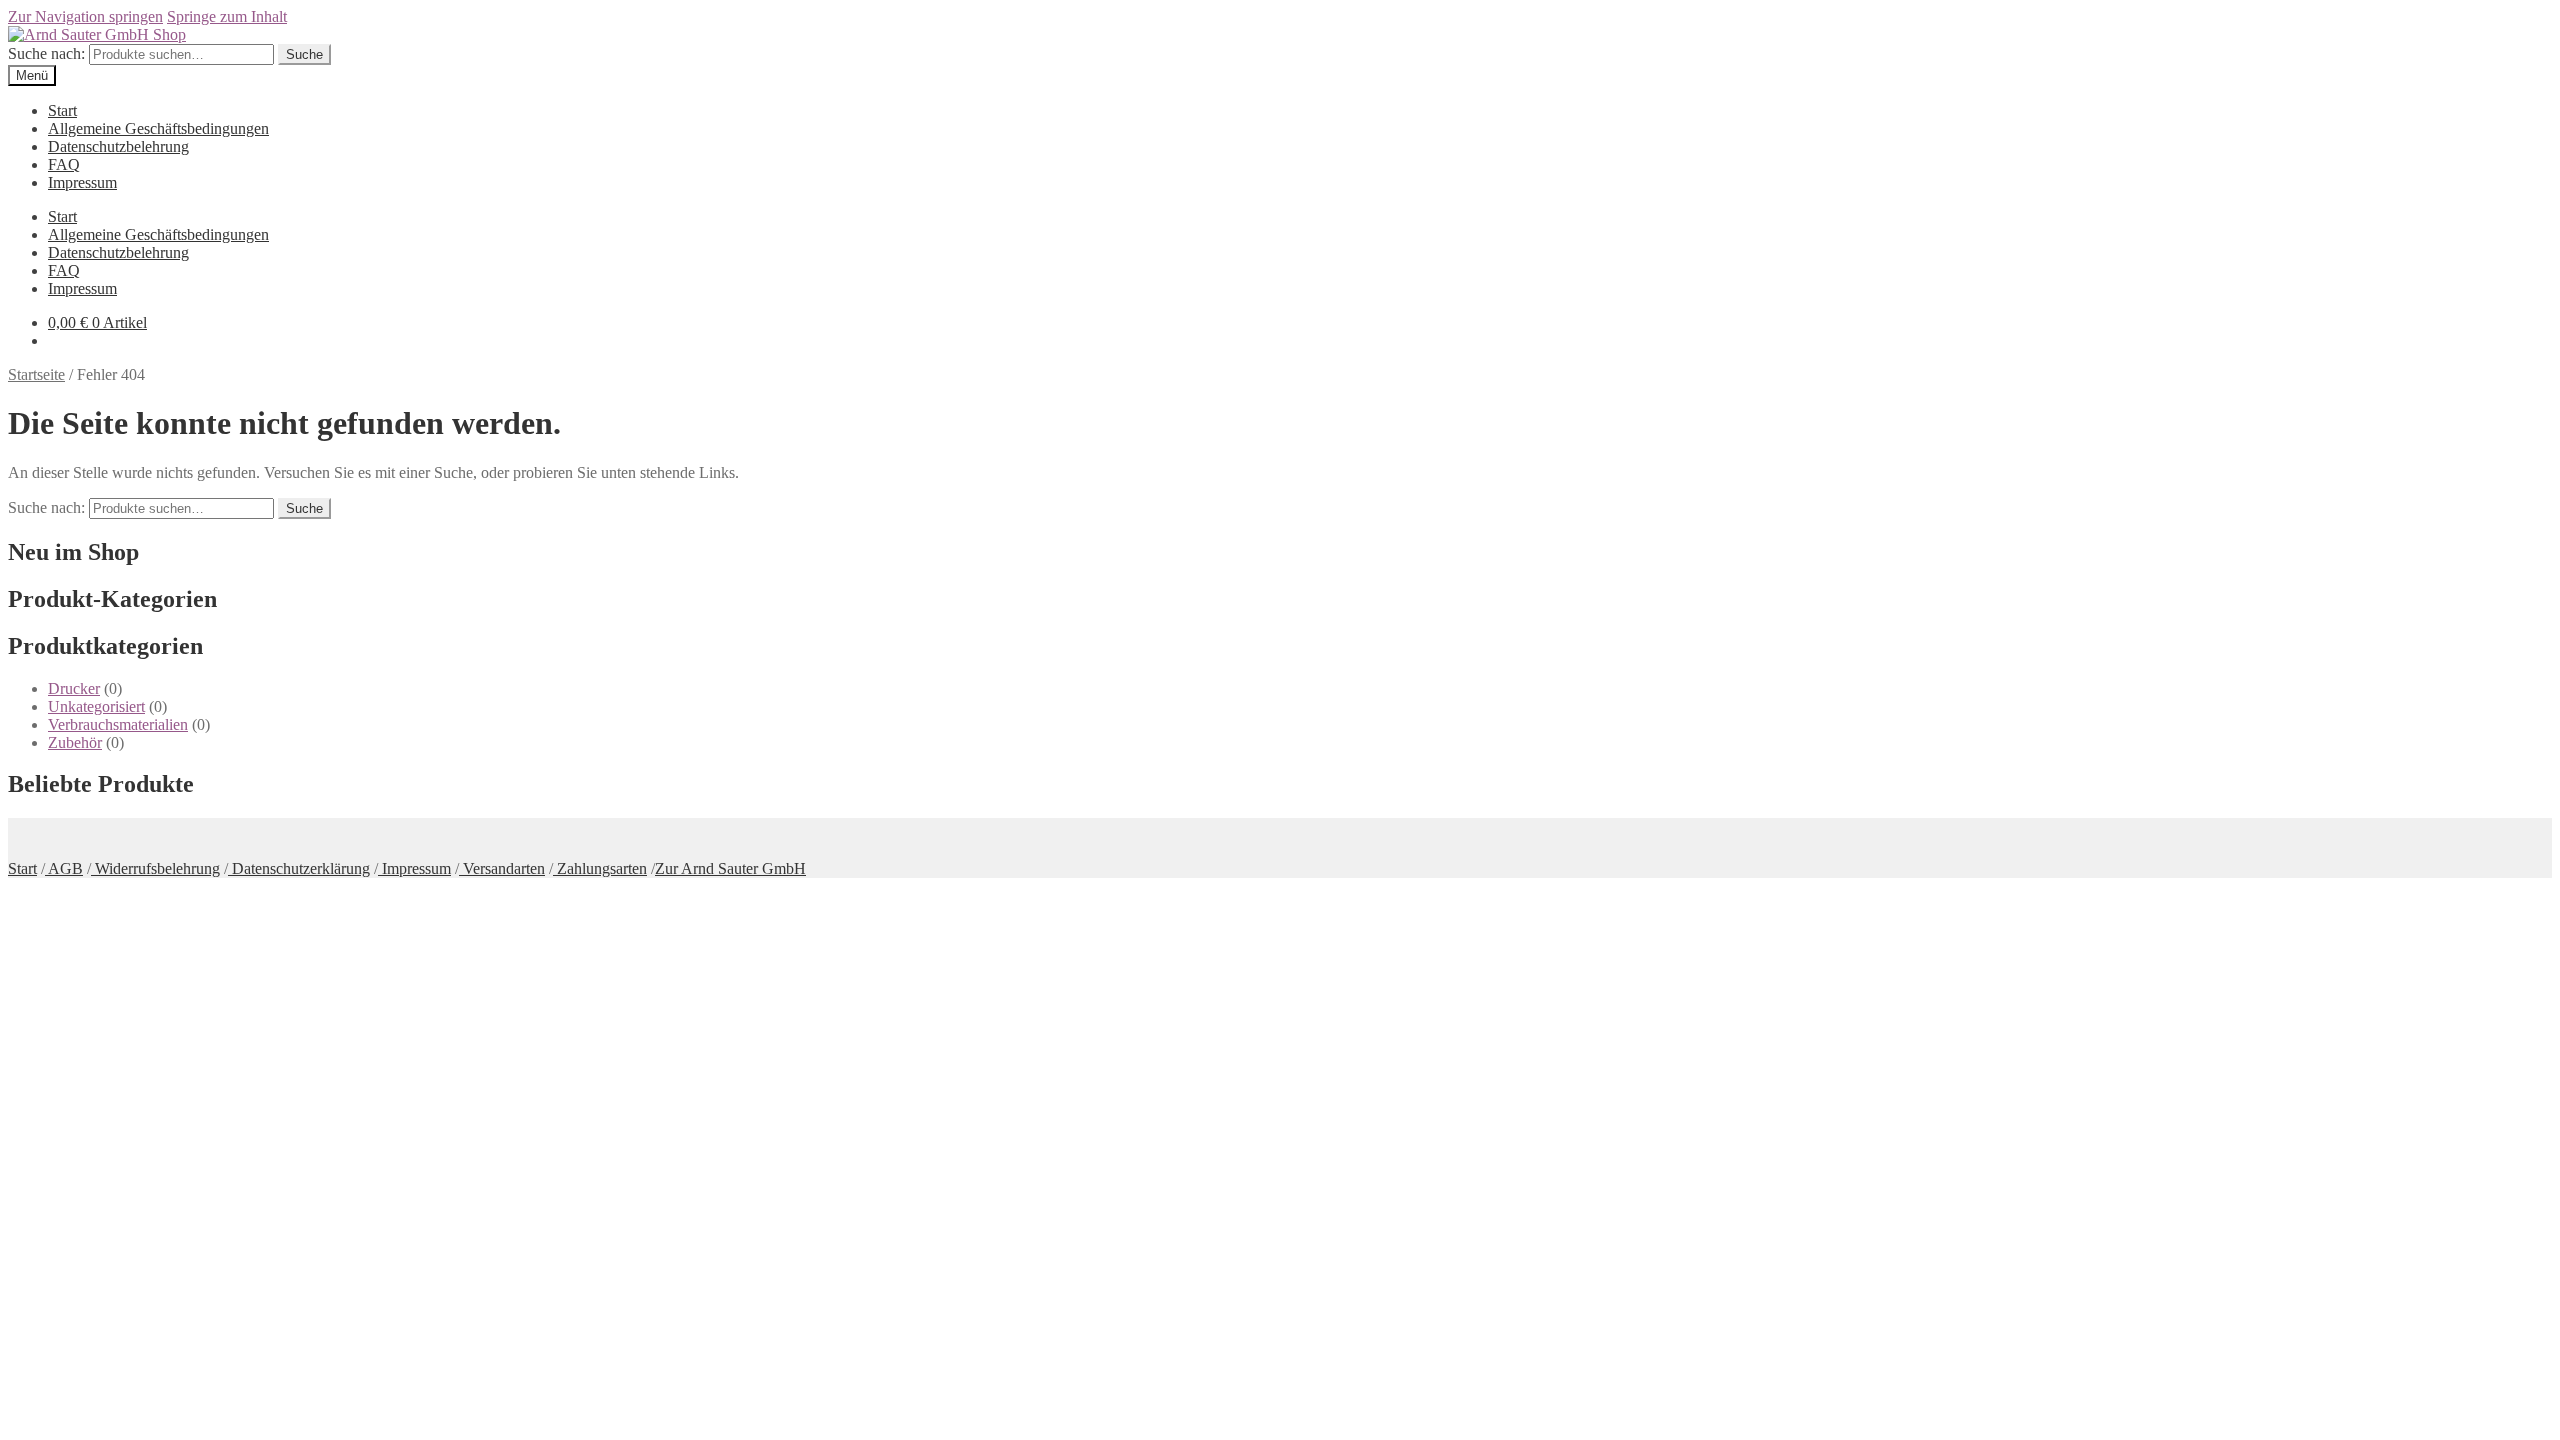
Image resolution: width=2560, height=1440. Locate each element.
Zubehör (75, 742)
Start (62, 110)
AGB (64, 868)
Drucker (74, 688)
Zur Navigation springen (85, 16)
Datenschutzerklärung (299, 868)
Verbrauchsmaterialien (118, 724)
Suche (304, 54)
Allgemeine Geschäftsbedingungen (158, 128)
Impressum (82, 182)
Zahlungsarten (600, 868)
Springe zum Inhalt (227, 16)
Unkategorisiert (96, 706)
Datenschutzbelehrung (118, 146)
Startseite (36, 374)
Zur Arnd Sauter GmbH (730, 868)
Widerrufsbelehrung (155, 868)
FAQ (64, 164)
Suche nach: (46, 53)
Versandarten (502, 868)
